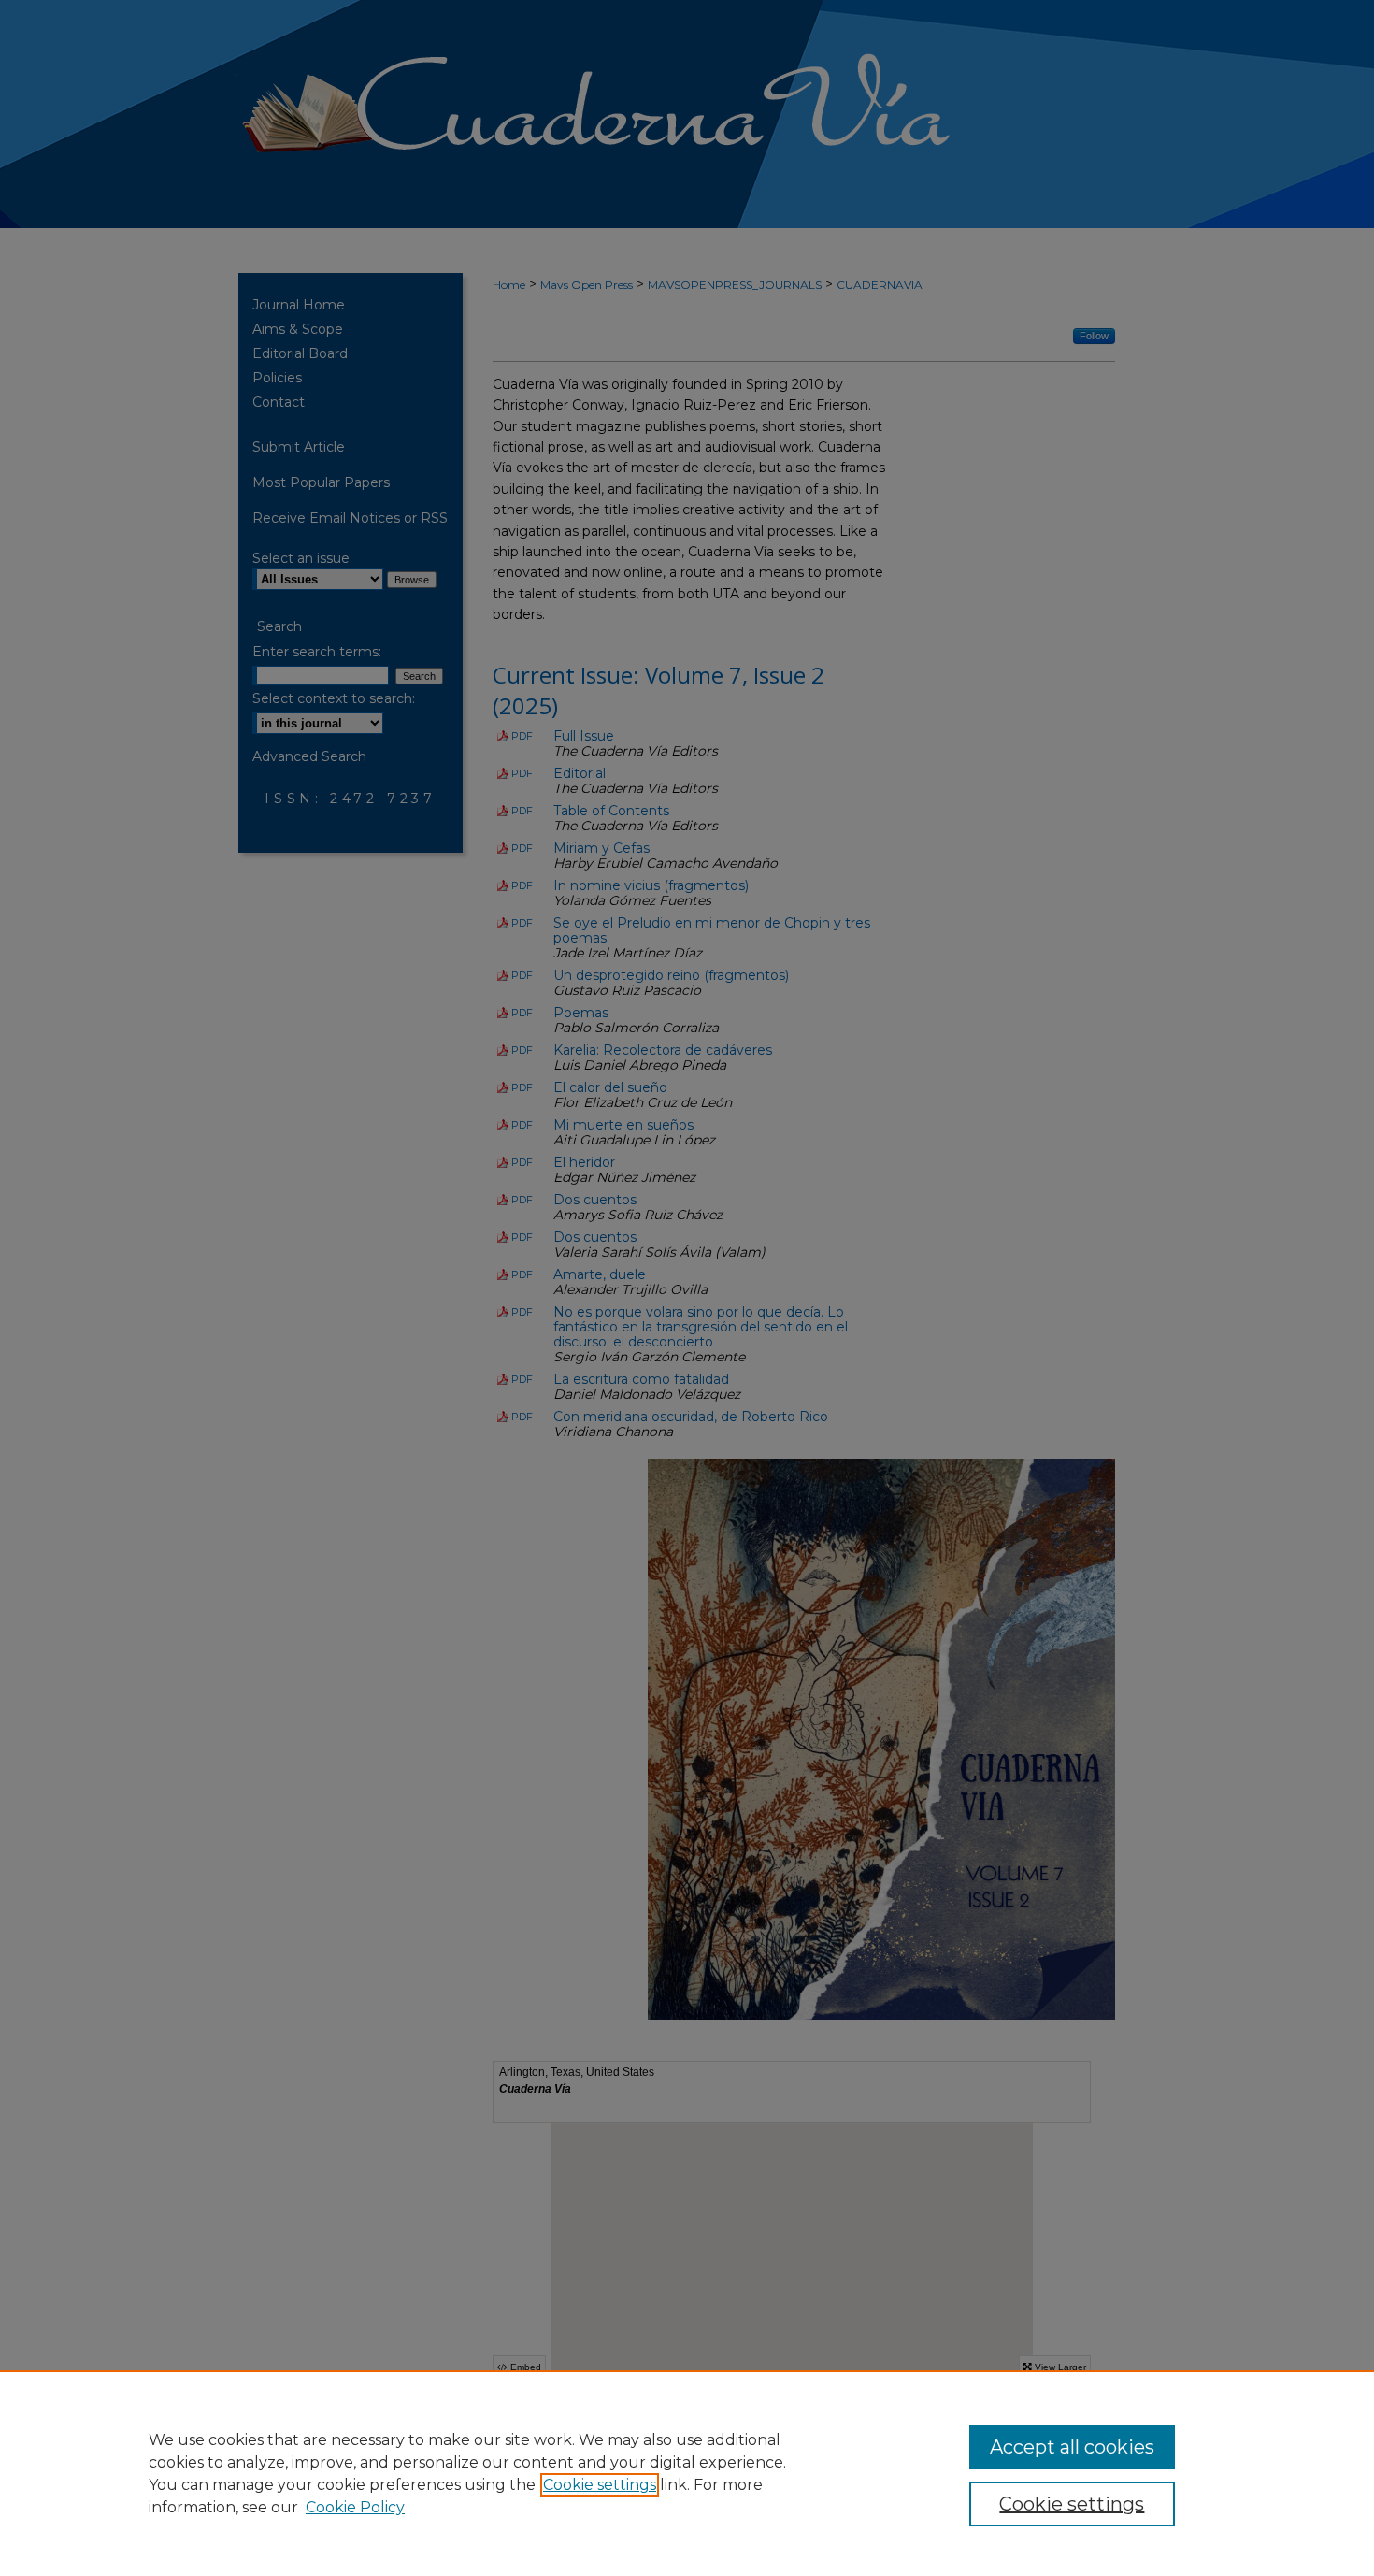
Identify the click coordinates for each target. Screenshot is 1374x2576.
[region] (687, 2473)
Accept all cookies (1072, 2447)
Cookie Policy (355, 2507)
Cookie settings (600, 2485)
